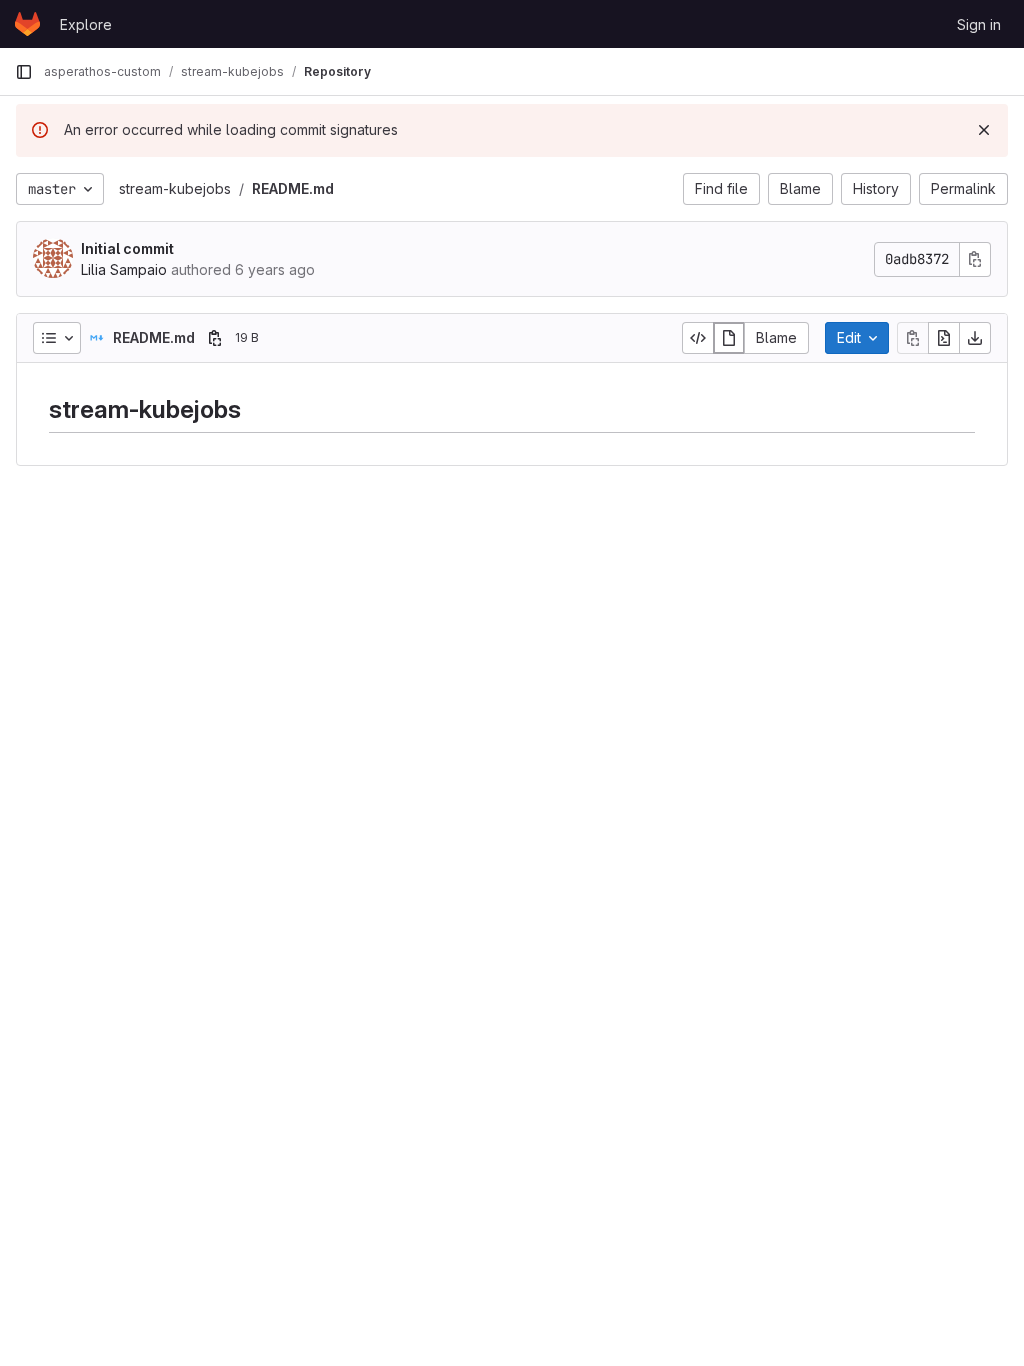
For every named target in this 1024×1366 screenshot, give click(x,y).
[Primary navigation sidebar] (24, 72)
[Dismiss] (984, 130)
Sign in (979, 24)
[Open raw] (944, 338)
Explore (86, 24)
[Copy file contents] (913, 338)
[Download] (975, 338)
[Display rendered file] (729, 338)
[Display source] (698, 338)
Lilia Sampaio (124, 269)
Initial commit (127, 248)
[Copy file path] (215, 338)
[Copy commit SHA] (975, 259)
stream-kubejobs (175, 188)
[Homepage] (27, 24)
